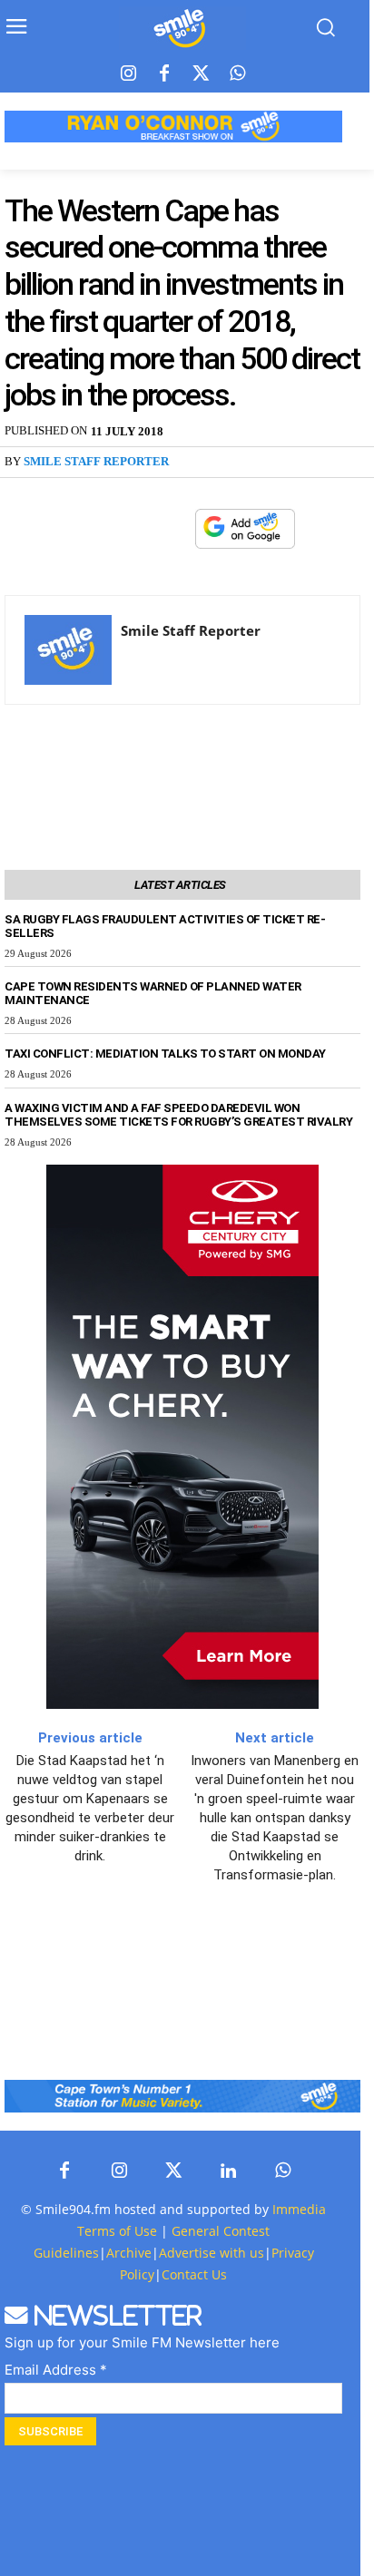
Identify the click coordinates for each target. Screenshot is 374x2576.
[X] (130, 530)
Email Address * (56, 2370)
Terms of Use (117, 2231)
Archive (129, 2253)
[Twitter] (201, 74)
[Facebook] (164, 74)
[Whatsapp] (237, 74)
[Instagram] (128, 74)
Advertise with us (212, 2253)
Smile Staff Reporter (96, 461)
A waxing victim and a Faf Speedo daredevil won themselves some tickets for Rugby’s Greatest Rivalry (178, 1115)
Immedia (299, 2209)
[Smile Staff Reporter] (68, 650)
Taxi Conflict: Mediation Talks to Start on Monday (165, 1054)
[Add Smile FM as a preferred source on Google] (245, 537)
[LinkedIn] (228, 2171)
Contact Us (194, 2274)
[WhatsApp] (172, 530)
